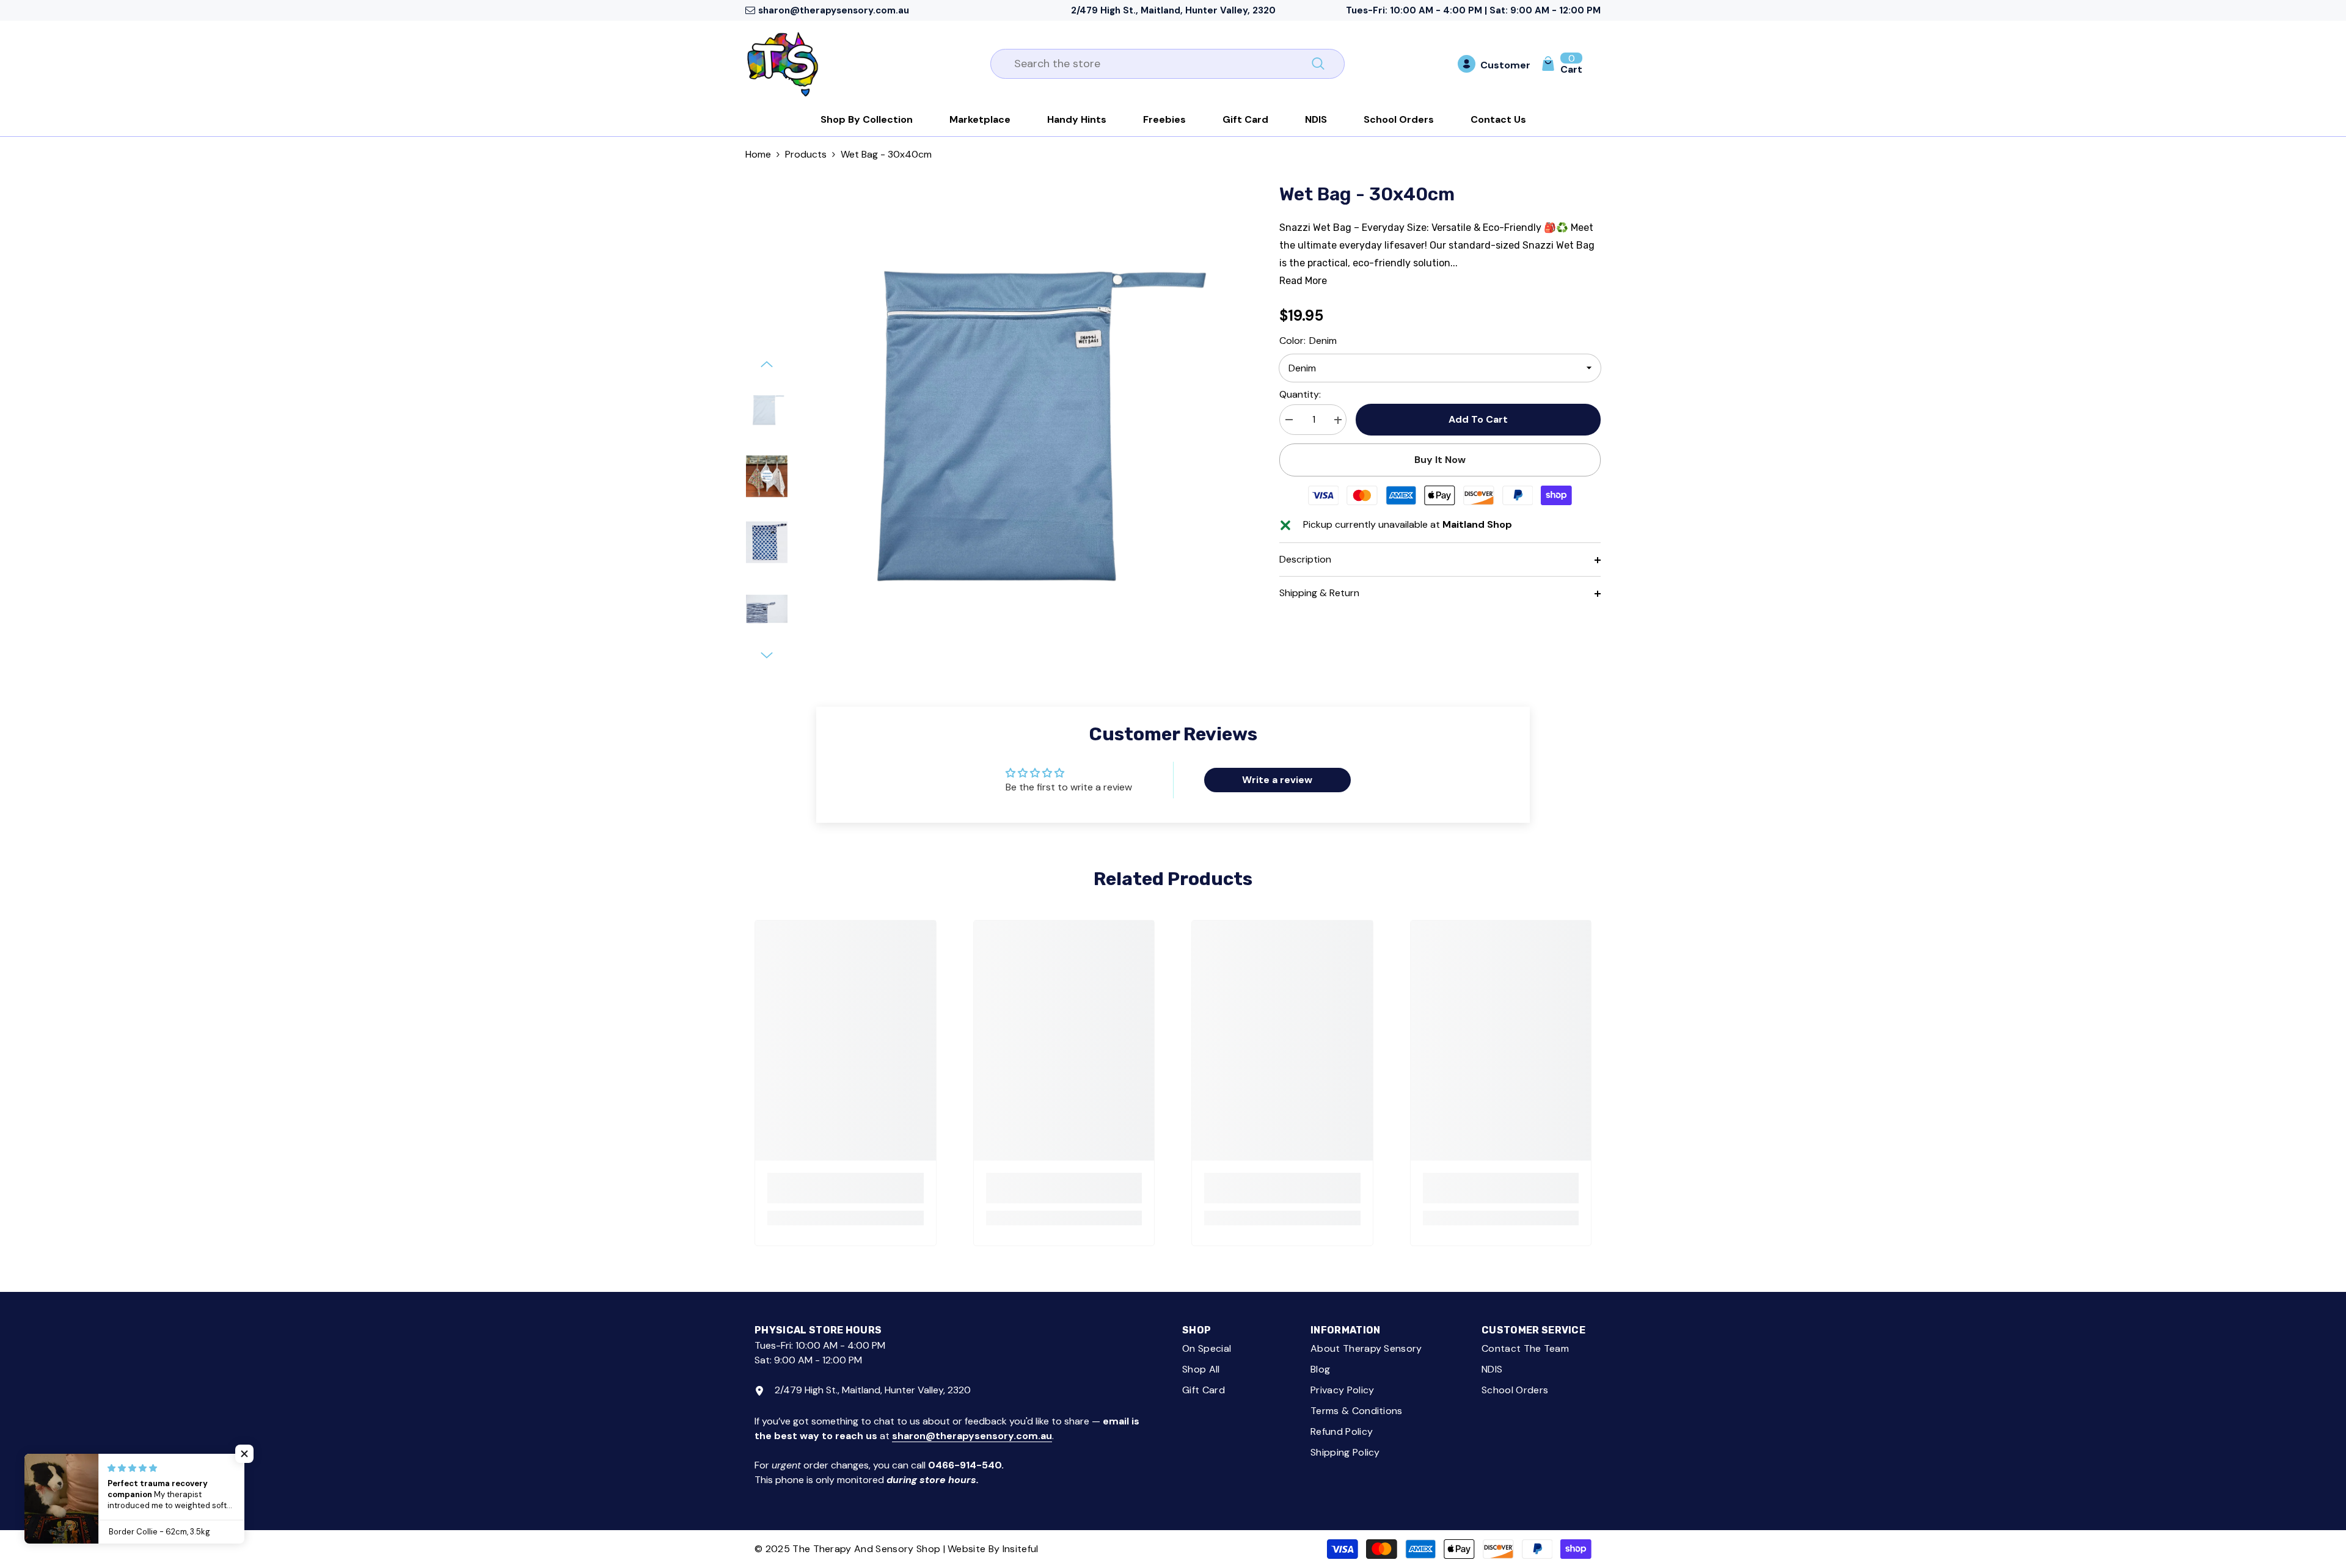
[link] (846, 1188)
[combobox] (1154, 64)
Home (758, 154)
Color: (1308, 341)
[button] (767, 364)
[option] (1025, 422)
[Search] (1168, 64)
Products (806, 154)
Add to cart (1478, 419)
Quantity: (1300, 395)
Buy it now (1440, 460)
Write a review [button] (1277, 780)
